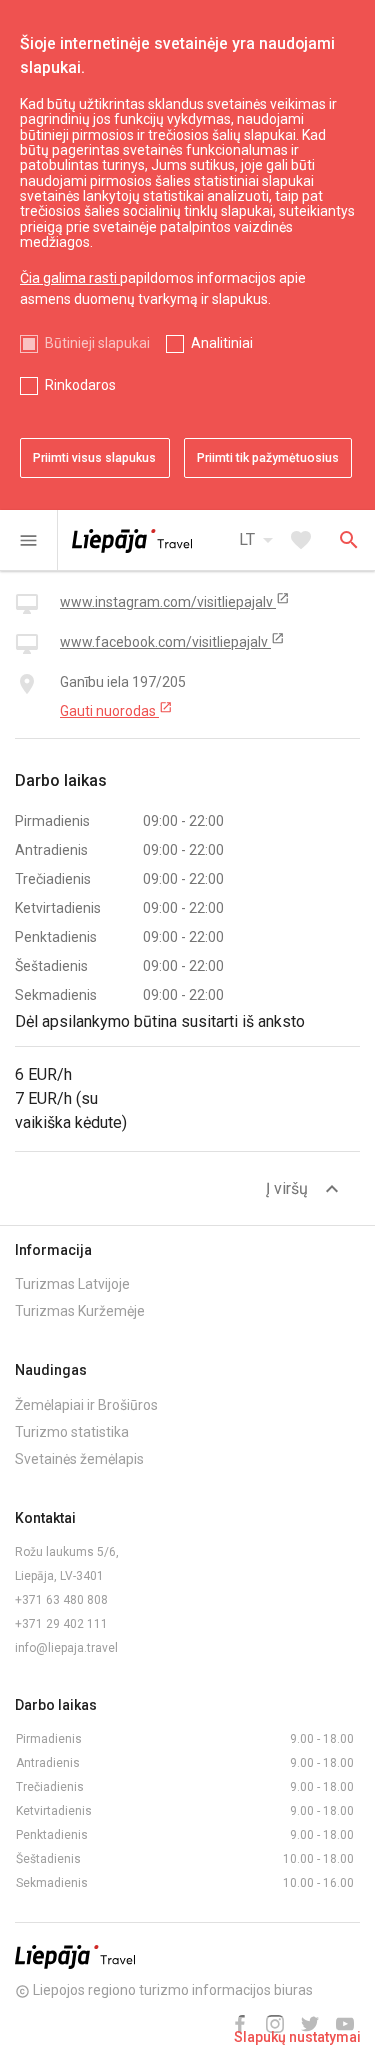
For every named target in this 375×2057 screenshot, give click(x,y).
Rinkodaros (80, 385)
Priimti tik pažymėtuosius (268, 458)
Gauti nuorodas (116, 710)
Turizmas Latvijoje (72, 1284)
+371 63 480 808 (61, 1600)
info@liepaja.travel (66, 1648)
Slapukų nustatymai (297, 2037)
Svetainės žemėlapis (79, 1459)
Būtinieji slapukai (97, 343)
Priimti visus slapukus (94, 458)
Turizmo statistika (72, 1432)
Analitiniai (222, 343)
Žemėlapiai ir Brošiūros (86, 1405)
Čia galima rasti (70, 278)
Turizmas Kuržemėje (80, 1311)
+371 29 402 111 (61, 1624)
